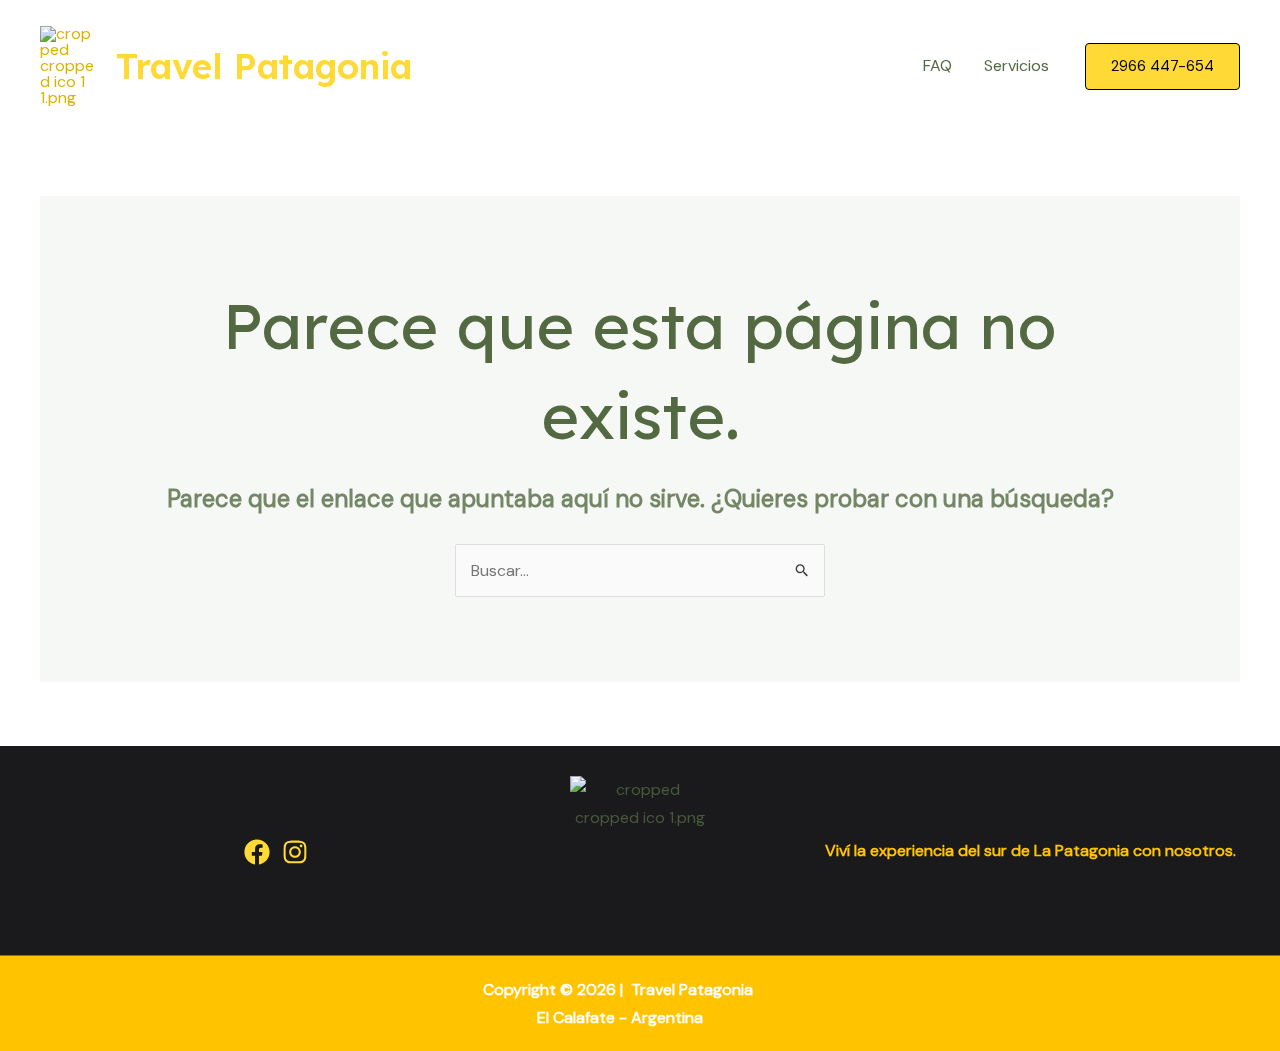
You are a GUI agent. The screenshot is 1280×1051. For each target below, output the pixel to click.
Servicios (1016, 65)
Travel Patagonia (264, 66)
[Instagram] (295, 852)
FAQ (937, 65)
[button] (1162, 66)
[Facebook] (257, 852)
